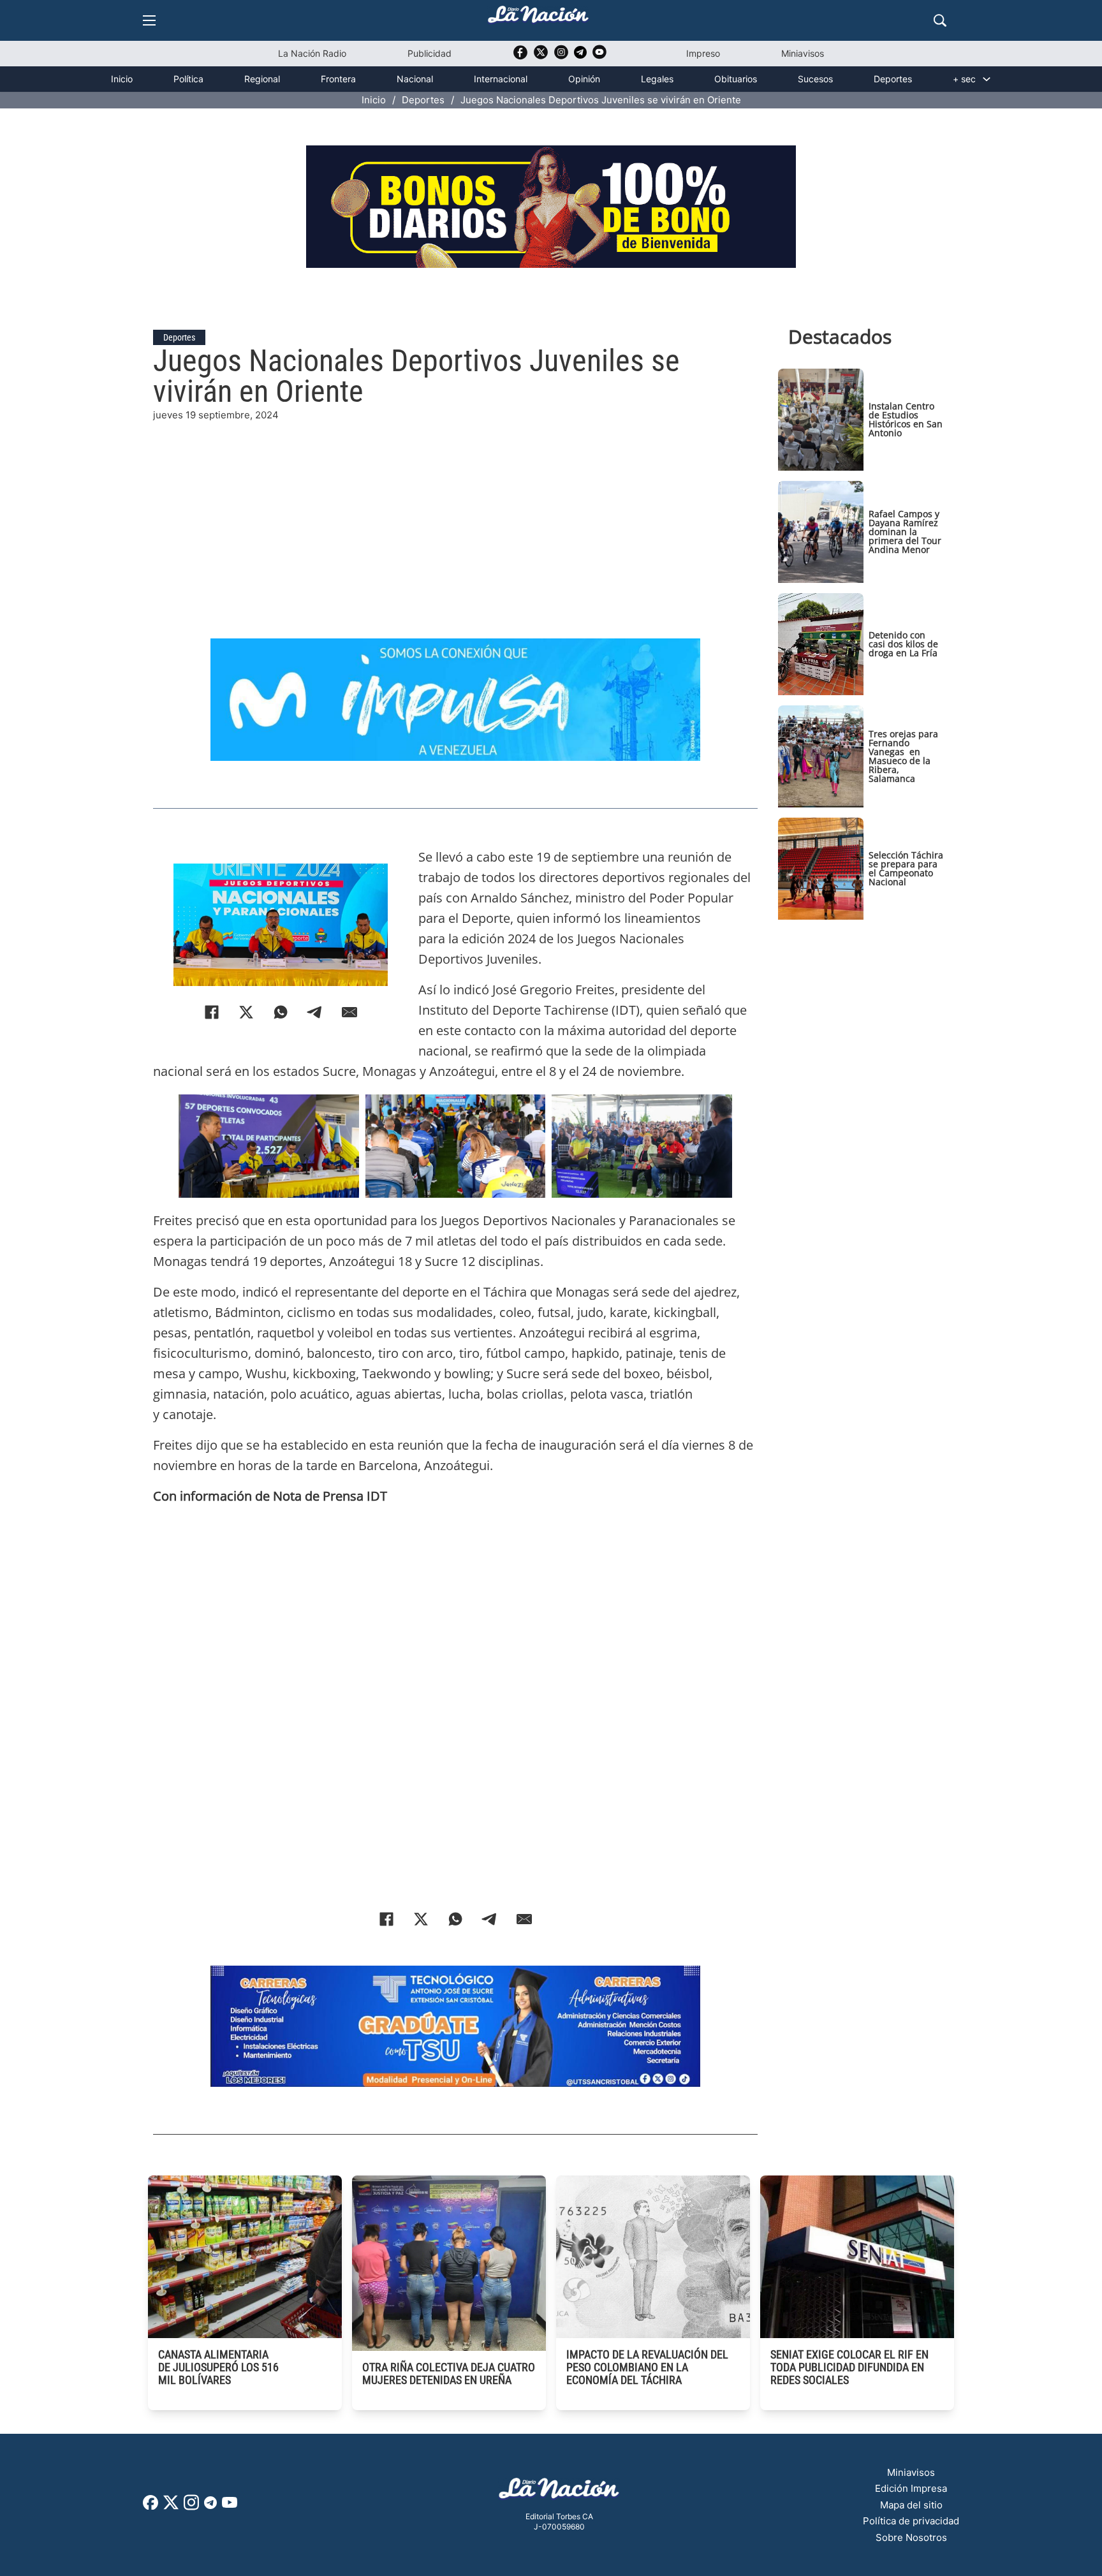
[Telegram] (315, 1012)
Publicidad (430, 53)
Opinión (584, 79)
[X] (246, 1012)
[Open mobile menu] (149, 20)
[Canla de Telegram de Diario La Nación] (210, 2506)
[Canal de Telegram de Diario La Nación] (580, 56)
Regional (262, 79)
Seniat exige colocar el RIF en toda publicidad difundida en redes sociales (849, 2367)
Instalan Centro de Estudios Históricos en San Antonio (906, 419)
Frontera (338, 79)
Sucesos (815, 79)
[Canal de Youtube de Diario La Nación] (599, 56)
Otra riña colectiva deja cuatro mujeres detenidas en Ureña (449, 2374)
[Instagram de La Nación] (561, 56)
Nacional (415, 79)
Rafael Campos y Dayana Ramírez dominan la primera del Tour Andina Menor (905, 532)
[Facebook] (212, 1012)
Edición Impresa (911, 2488)
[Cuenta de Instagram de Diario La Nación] (191, 2507)
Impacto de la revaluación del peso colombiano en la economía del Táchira (647, 2367)
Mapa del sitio (911, 2505)
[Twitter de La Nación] (541, 56)
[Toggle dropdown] (987, 79)
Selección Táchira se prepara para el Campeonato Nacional (906, 868)
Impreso (703, 53)
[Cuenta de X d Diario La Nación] (171, 2507)
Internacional (501, 79)
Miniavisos (803, 53)
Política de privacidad (911, 2521)
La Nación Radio (312, 53)
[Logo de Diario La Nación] (559, 2492)
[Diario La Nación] (538, 18)
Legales (657, 79)
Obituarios (736, 79)
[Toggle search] (940, 20)
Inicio (122, 79)
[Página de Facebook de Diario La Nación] (151, 2506)
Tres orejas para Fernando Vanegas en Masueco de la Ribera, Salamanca (903, 756)
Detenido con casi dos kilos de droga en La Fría (903, 644)
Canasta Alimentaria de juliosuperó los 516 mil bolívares (218, 2367)
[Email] (349, 1012)
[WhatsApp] (281, 1012)
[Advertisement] (455, 512)
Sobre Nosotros (911, 2537)
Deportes (893, 79)
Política (188, 79)
